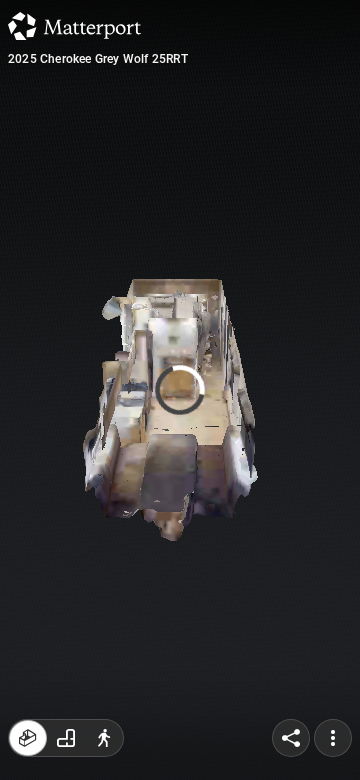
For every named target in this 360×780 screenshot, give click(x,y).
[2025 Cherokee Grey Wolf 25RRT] (180, 390)
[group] (66, 738)
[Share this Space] (291, 738)
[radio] (28, 738)
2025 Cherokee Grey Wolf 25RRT (98, 59)
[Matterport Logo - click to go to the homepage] (74, 26)
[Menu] (333, 738)
